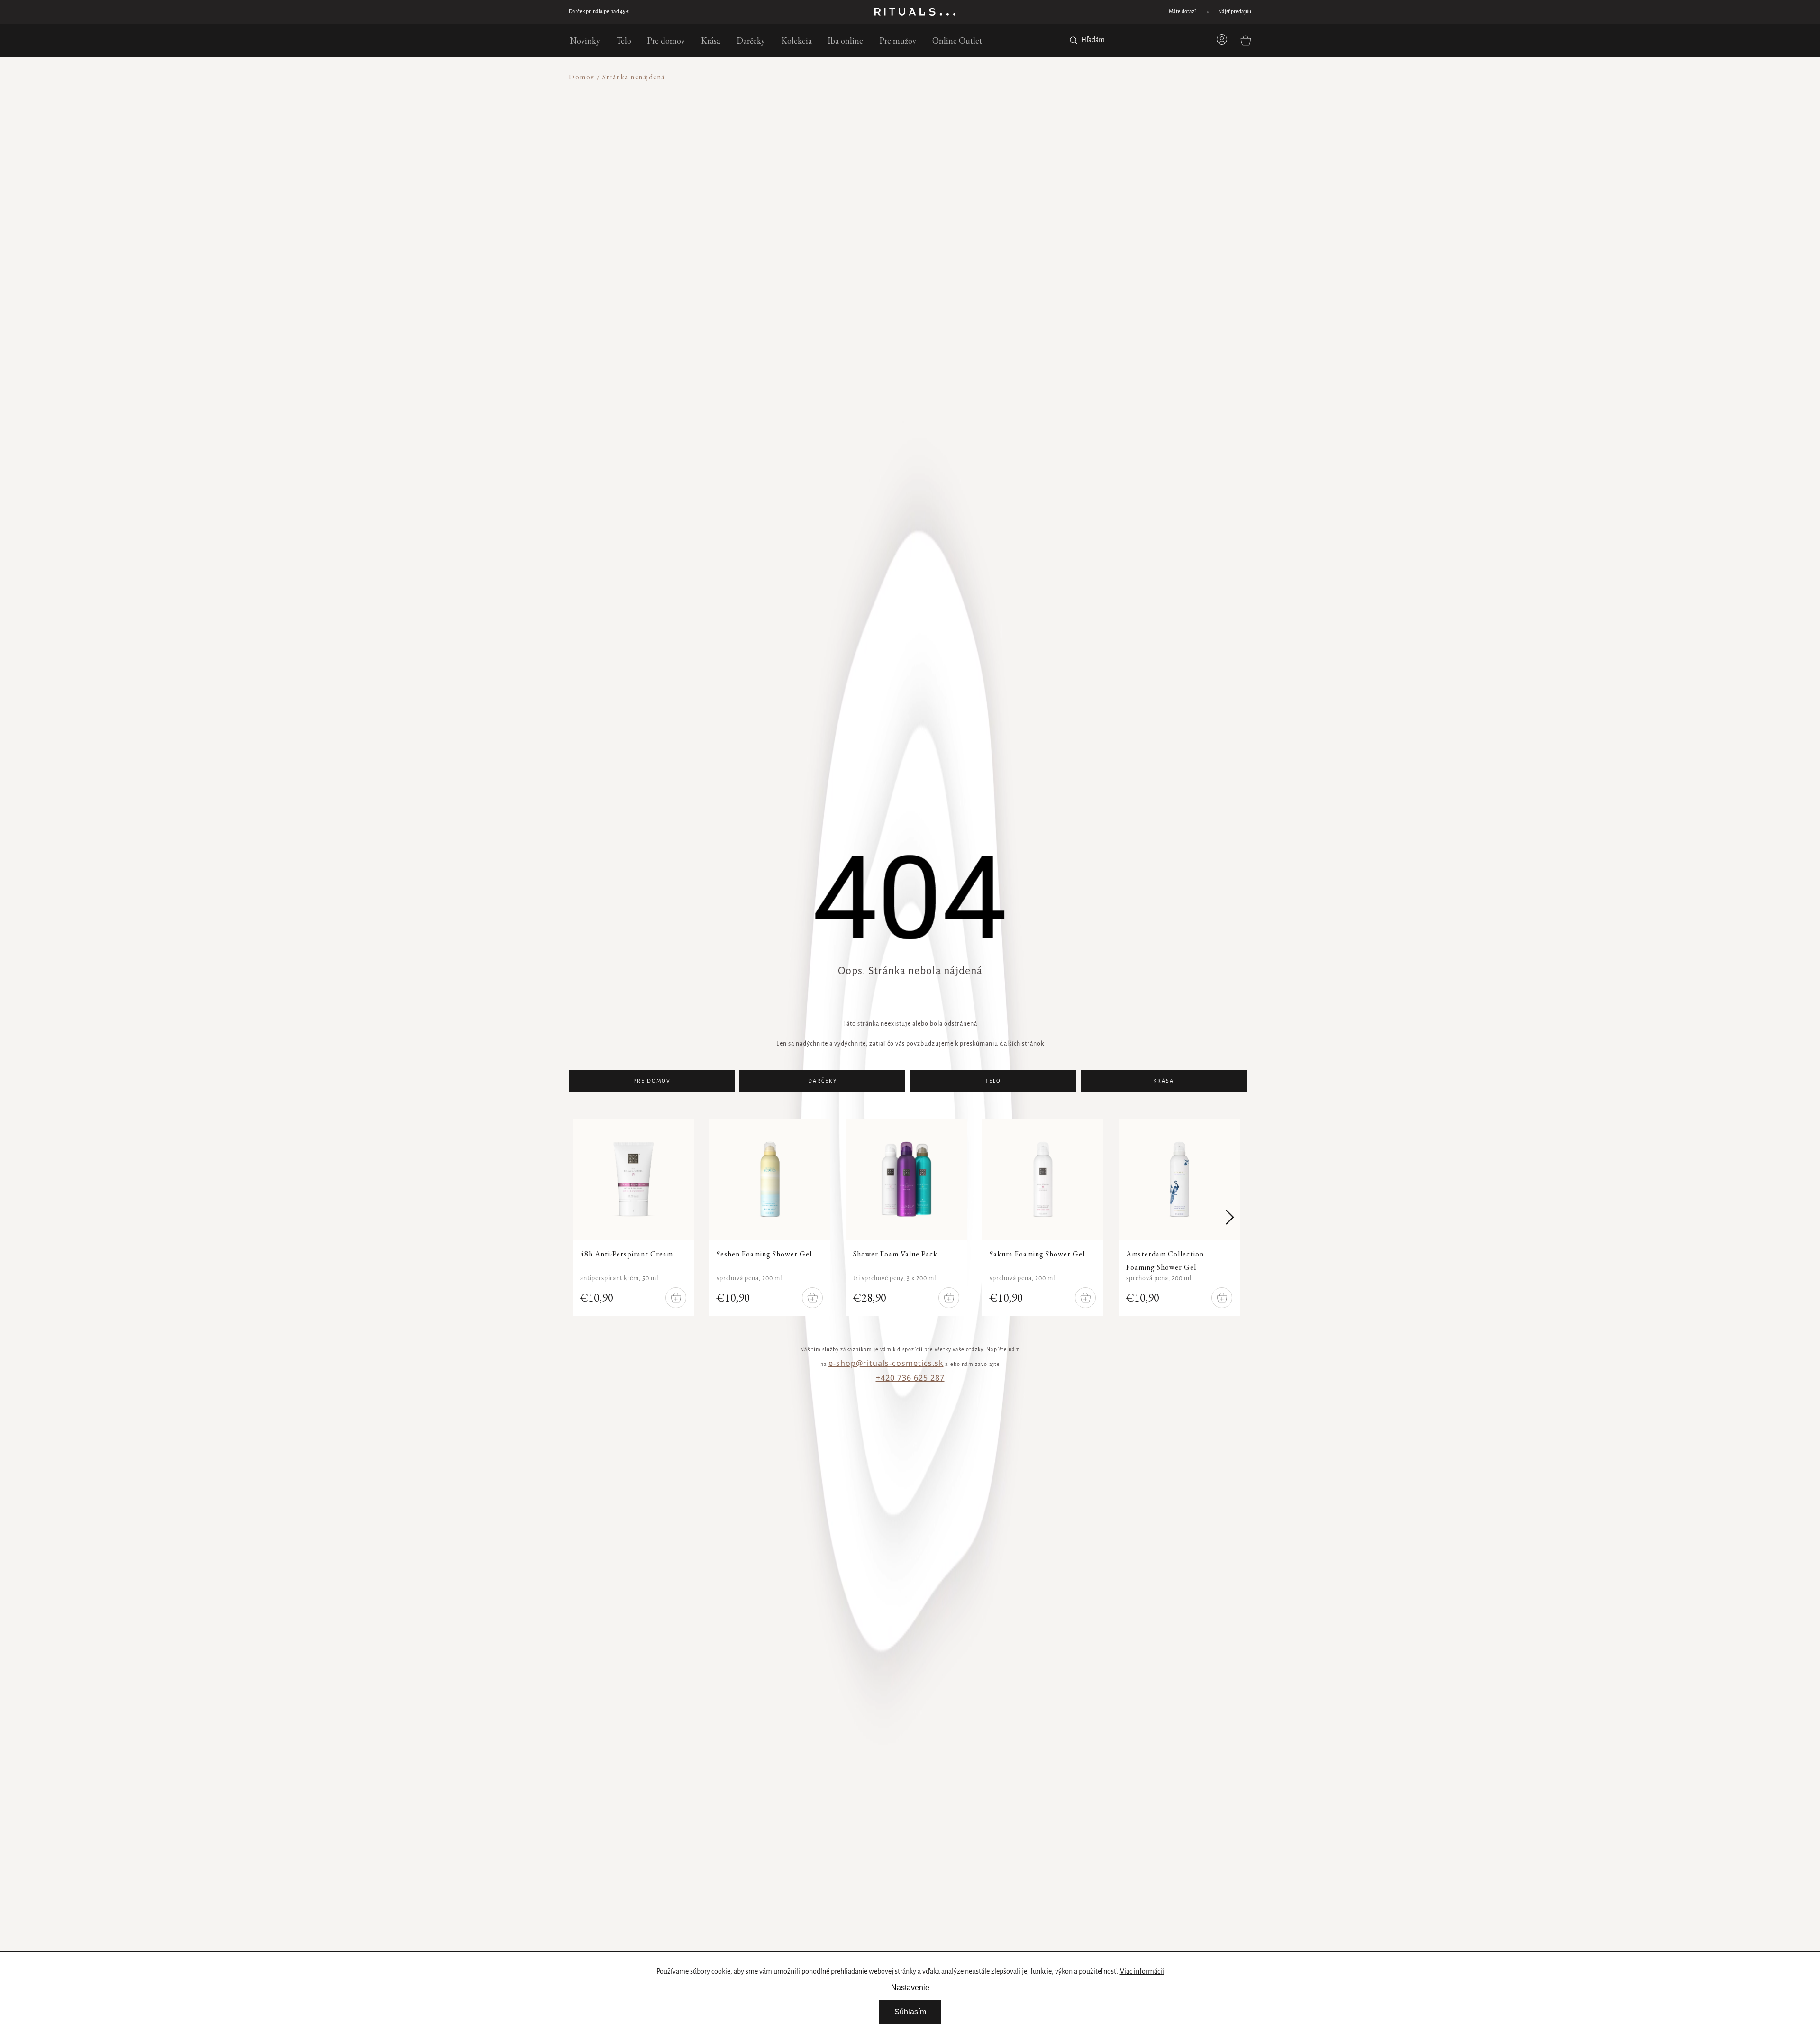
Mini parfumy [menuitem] (398, 269)
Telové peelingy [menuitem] (400, 183)
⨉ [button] (536, 86)
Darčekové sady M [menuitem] (405, 160)
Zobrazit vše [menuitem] (395, 100)
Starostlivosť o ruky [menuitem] (406, 331)
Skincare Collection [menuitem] (406, 223)
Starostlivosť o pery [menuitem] (406, 206)
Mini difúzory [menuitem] (397, 172)
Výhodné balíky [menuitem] (400, 195)
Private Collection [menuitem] (404, 212)
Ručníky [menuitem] (390, 404)
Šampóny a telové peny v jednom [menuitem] (425, 172)
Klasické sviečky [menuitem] (401, 331)
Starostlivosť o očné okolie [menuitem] (416, 195)
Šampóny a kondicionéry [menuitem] (413, 336)
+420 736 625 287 (910, 1378)
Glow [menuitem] (386, 386)
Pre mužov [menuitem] (393, 257)
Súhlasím (910, 2012)
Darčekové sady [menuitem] (401, 489)
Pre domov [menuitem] (393, 160)
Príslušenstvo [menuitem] (397, 415)
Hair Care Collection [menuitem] (409, 404)
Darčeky (823, 1081)
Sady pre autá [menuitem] (397, 206)
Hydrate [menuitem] (390, 409)
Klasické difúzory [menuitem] (403, 160)
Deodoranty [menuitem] (396, 269)
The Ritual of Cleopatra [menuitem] (414, 438)
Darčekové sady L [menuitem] (404, 172)
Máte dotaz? (1183, 12)
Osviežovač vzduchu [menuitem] (407, 466)
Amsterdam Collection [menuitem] (411, 319)
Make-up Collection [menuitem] (407, 246)
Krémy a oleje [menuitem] (397, 234)
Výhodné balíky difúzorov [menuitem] (415, 206)
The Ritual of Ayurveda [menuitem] (412, 189)
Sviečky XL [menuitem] (394, 319)
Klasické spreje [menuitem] (400, 257)
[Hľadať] (1072, 40)
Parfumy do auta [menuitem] (402, 478)
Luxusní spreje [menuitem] (399, 246)
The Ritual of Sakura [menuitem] (408, 285)
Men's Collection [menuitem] (403, 200)
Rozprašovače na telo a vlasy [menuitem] (419, 246)
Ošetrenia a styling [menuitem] (405, 347)
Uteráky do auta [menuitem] (402, 500)
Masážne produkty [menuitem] (405, 280)
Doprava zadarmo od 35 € (597, 12)
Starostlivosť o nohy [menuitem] (406, 342)
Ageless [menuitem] (389, 397)
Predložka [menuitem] (392, 427)
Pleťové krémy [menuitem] (398, 149)
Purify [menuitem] (387, 375)
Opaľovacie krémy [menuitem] (404, 387)
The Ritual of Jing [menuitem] (404, 393)
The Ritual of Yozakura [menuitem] (412, 296)
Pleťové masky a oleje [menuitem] (409, 183)
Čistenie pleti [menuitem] (397, 160)
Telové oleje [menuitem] (395, 160)
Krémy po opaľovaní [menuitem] (407, 398)
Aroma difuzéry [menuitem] (400, 195)
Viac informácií (1142, 1972)
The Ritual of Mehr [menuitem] (407, 308)
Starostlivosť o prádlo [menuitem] (409, 393)
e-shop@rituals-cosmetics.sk (886, 1363)
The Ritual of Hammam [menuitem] (413, 415)
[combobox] (1133, 40)
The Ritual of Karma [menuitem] (408, 359)
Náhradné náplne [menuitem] (403, 183)
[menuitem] (585, 40)
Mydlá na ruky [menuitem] (399, 319)
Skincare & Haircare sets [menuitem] (414, 217)
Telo (993, 1081)
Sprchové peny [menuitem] (399, 149)
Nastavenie (910, 1988)
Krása (1164, 1081)
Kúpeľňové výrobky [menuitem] (406, 195)
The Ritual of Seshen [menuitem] (408, 149)
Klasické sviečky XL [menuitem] (407, 342)
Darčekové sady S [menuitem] (403, 149)
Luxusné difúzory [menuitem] (403, 149)
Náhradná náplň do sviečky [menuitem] (418, 353)
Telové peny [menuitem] (395, 257)
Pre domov (652, 1081)
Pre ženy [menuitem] (390, 246)
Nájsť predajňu (1235, 12)
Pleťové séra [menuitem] (395, 172)
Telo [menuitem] (384, 149)
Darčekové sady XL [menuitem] (406, 183)
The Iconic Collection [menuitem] (409, 427)
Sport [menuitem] (386, 381)
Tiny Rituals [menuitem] (395, 234)
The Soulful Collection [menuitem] (411, 370)
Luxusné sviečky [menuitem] (401, 308)
